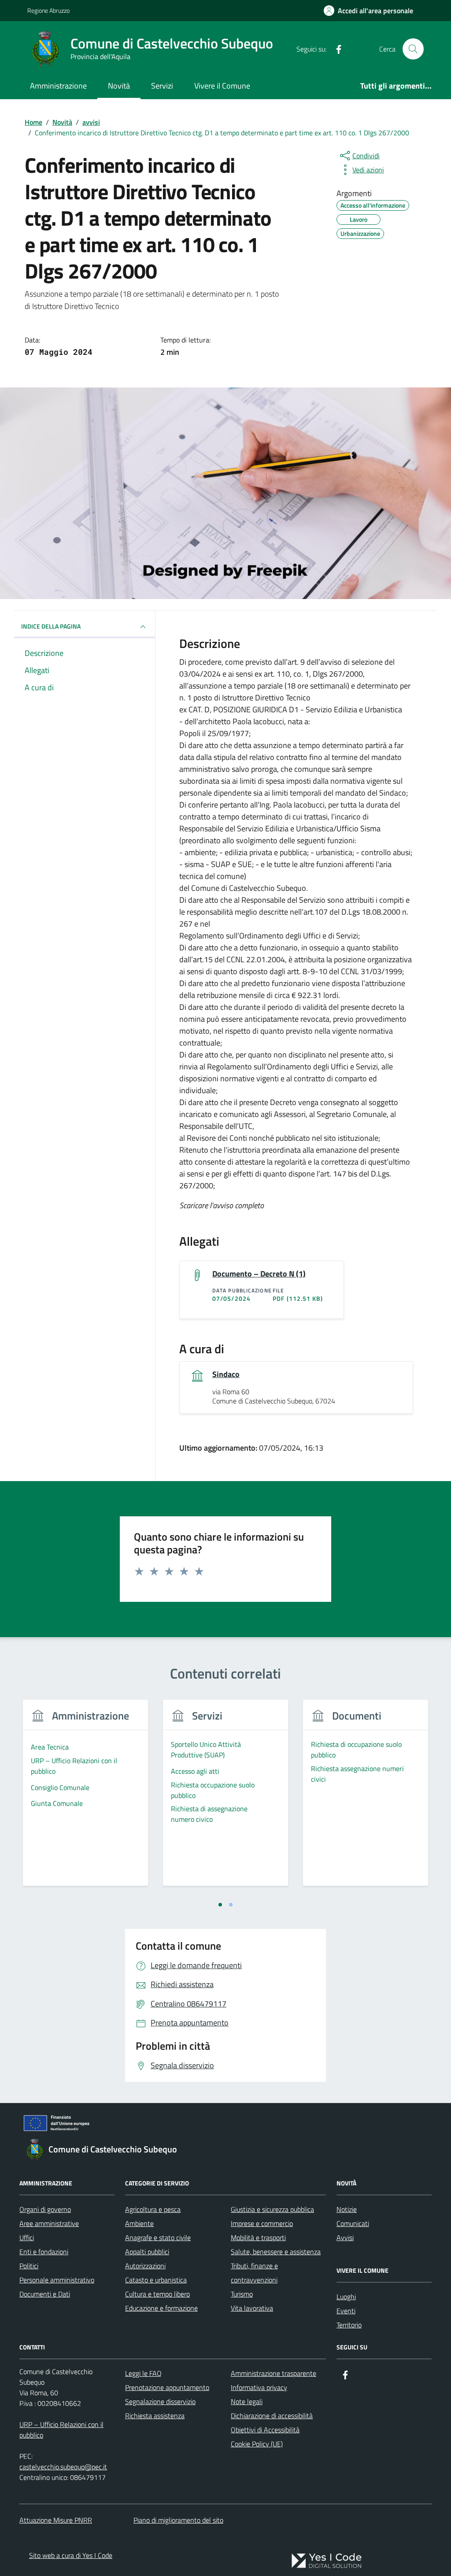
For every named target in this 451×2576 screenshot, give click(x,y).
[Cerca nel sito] (413, 49)
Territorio (349, 2325)
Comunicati (353, 2223)
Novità (119, 86)
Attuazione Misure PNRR (56, 2520)
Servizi (162, 86)
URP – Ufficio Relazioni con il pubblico (61, 2430)
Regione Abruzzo (48, 10)
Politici (29, 2266)
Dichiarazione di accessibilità (272, 2416)
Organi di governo (45, 2209)
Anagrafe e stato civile (158, 2237)
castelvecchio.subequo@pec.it (63, 2467)
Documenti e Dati (45, 2294)
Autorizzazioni (145, 2266)
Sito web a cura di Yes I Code (71, 2555)
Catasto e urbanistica (156, 2280)
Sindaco (226, 1374)
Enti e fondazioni (44, 2252)
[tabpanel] (85, 1798)
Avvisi (345, 2237)
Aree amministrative (49, 2223)
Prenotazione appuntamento (167, 2387)
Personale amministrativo (57, 2280)
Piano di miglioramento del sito (178, 2520)
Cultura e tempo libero (157, 2294)
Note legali (247, 2401)
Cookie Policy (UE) (257, 2444)
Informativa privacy (259, 2387)
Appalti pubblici (147, 2252)
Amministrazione (58, 86)
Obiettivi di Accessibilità (265, 2430)
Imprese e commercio (262, 2223)
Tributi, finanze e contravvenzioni (254, 2273)
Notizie (347, 2209)
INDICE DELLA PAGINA (51, 626)
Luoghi (346, 2297)
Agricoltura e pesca (153, 2209)
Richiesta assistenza (155, 2416)
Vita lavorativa (252, 2308)
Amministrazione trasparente (274, 2373)
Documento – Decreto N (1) (259, 1274)
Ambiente (139, 2223)
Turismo (242, 2294)
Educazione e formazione (161, 2308)
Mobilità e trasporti (258, 2237)
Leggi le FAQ (143, 2373)
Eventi (346, 2311)
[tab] (220, 1905)
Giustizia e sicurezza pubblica (272, 2209)
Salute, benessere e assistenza (276, 2252)
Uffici (27, 2237)
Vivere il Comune (222, 86)
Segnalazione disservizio (160, 2401)
